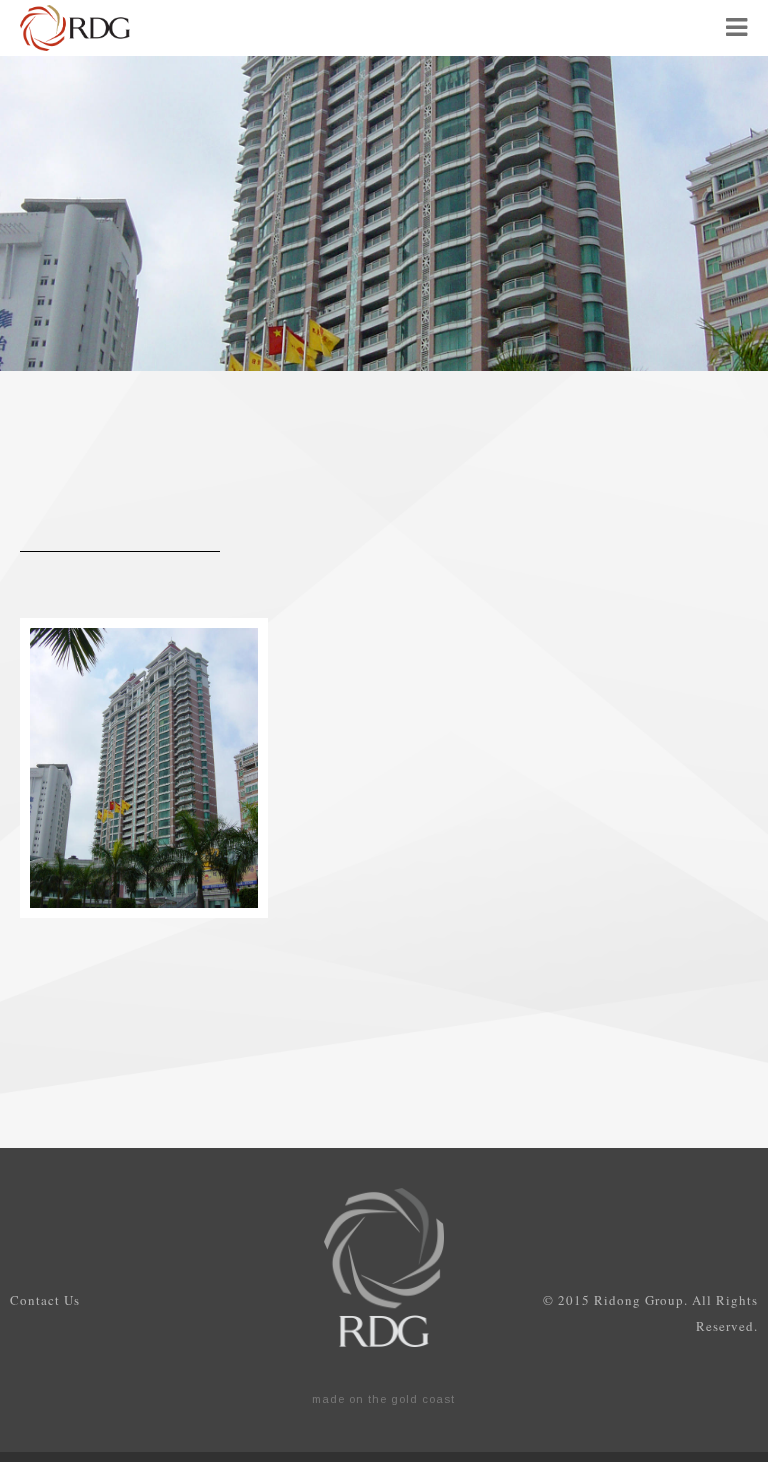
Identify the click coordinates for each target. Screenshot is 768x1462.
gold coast (423, 1399)
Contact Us (45, 1300)
